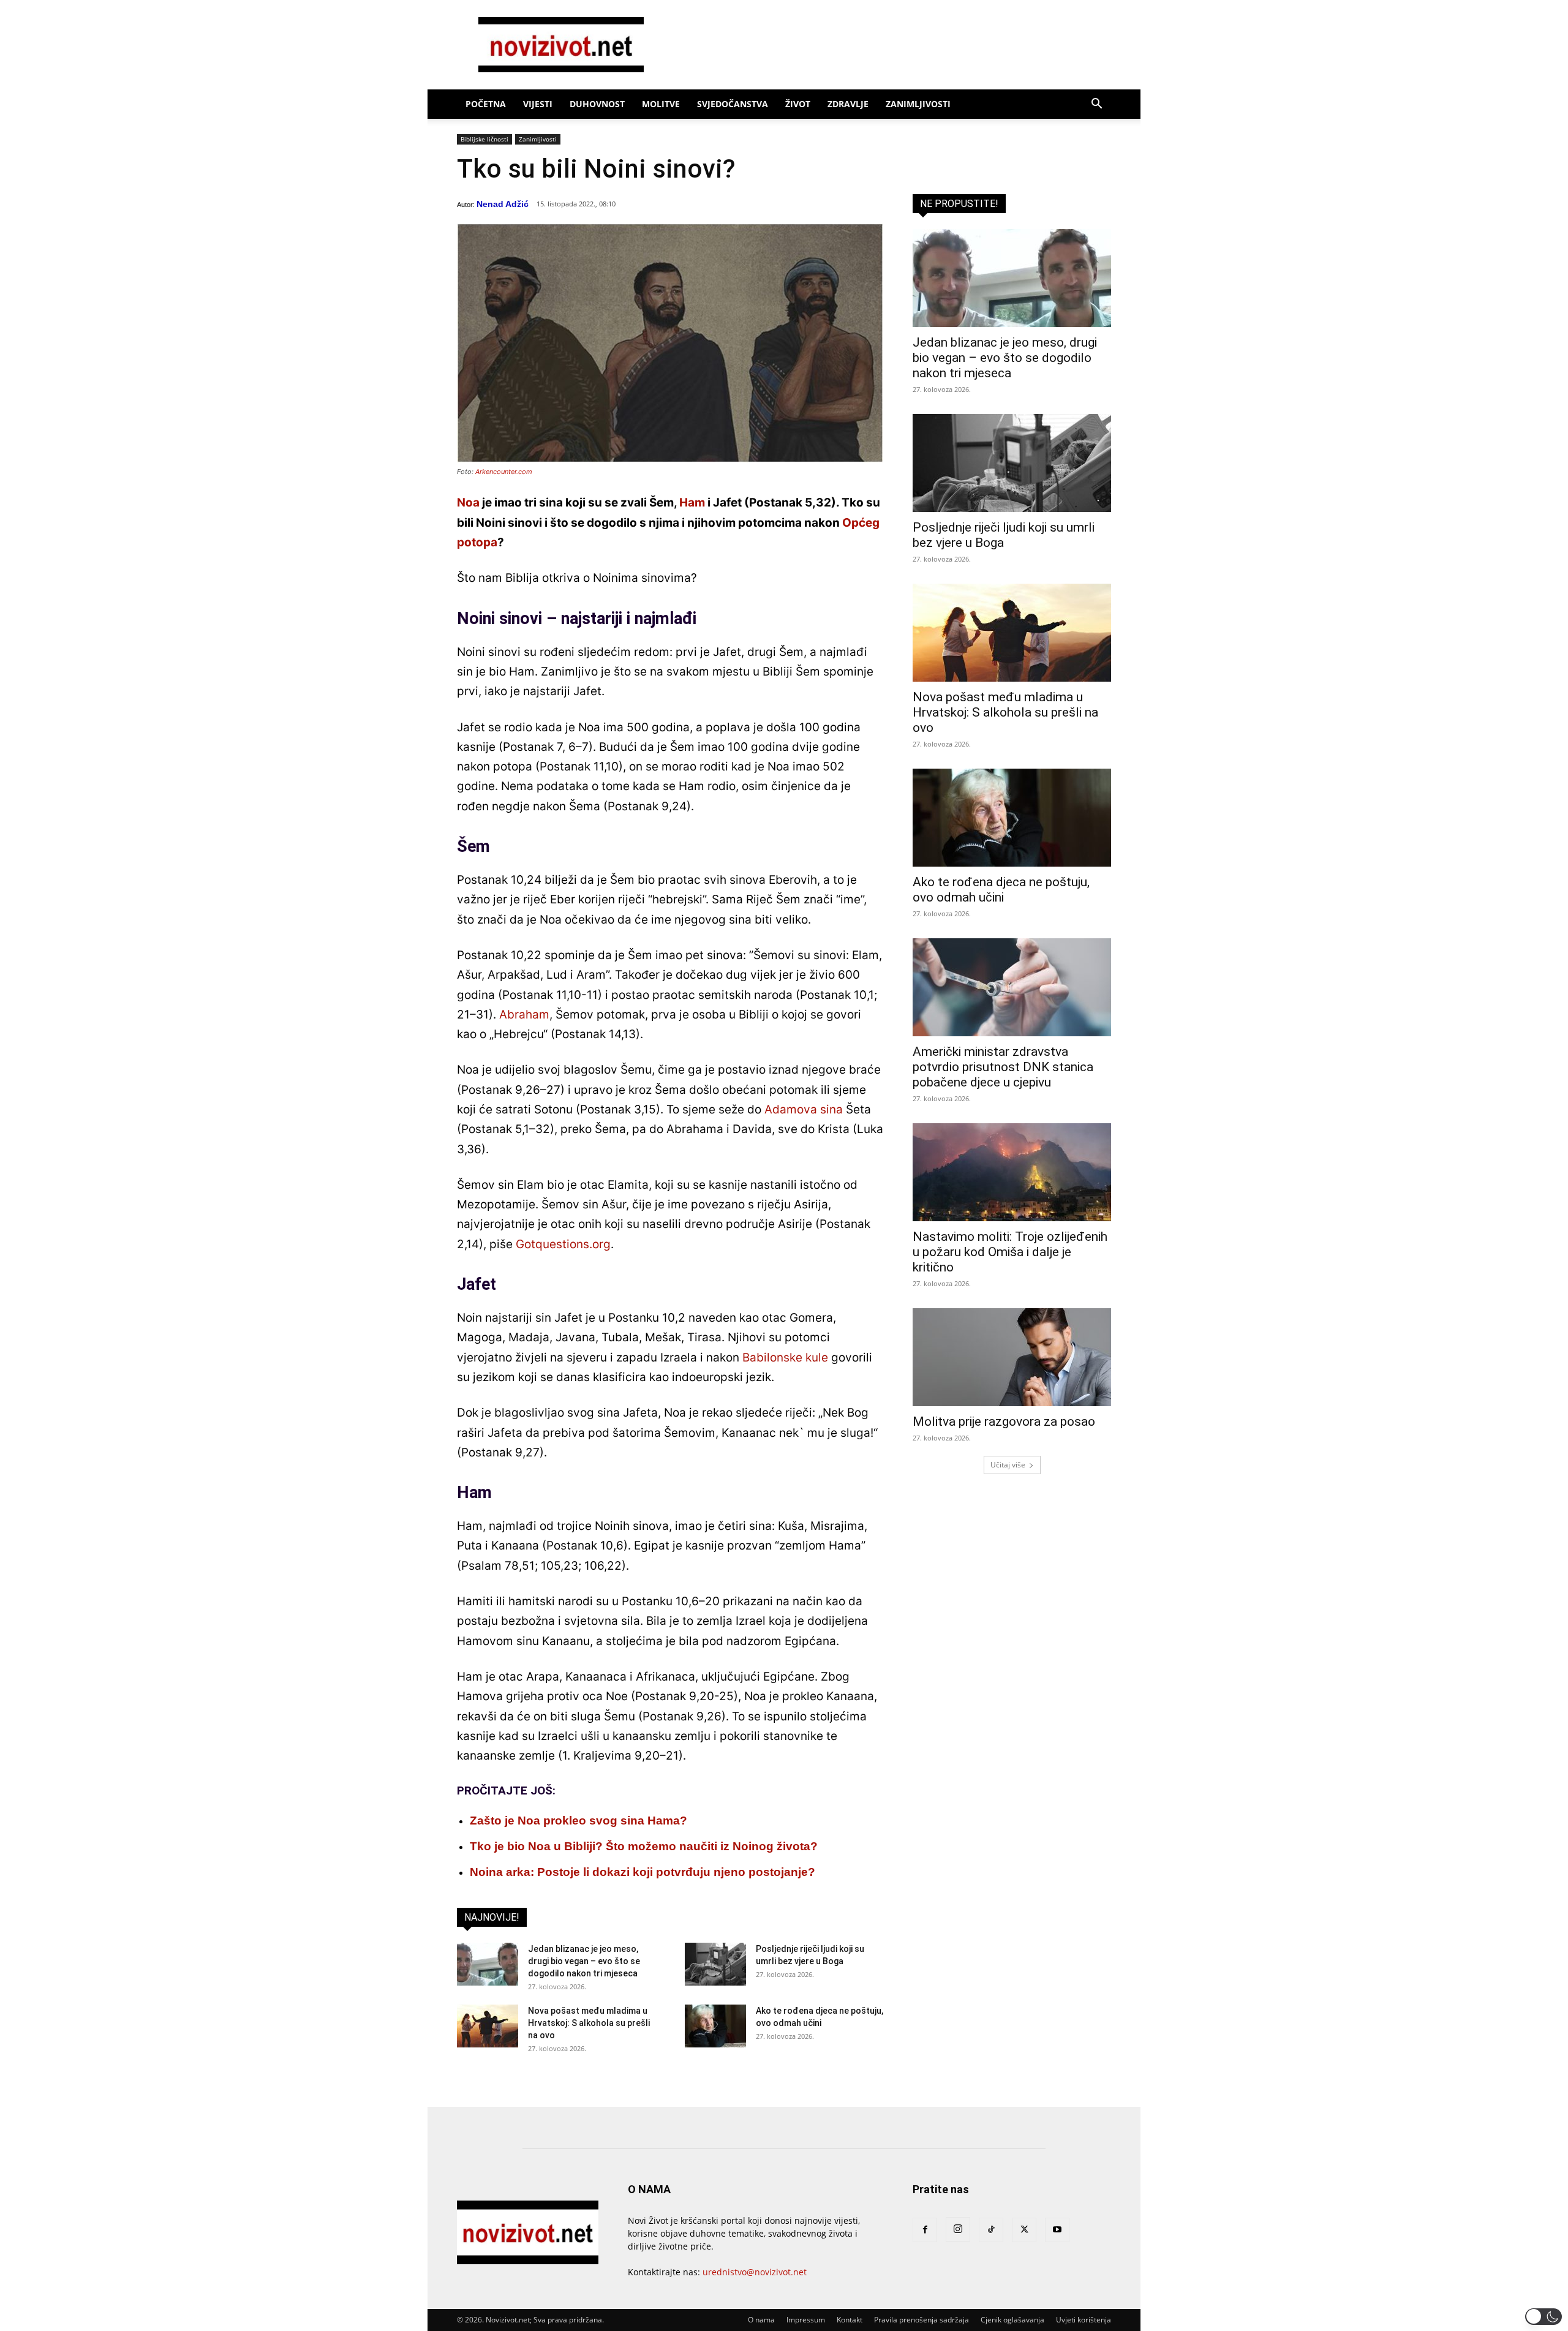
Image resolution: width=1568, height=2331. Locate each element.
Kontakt (850, 2320)
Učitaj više (1008, 1465)
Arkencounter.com (504, 472)
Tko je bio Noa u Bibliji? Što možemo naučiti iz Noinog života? (644, 1846)
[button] (1096, 105)
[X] (1024, 2230)
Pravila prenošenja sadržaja (922, 2320)
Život (798, 104)
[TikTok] (991, 2230)
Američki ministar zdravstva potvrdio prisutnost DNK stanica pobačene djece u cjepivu (1003, 1067)
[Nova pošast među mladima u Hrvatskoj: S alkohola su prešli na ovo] (488, 2026)
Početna (486, 104)
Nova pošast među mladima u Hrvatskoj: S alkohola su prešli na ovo (589, 2023)
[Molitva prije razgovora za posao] (1012, 1357)
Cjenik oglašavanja (1012, 2320)
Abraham (524, 1015)
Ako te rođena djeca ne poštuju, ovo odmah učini (1001, 890)
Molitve (661, 104)
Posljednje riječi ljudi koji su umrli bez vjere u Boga (1004, 535)
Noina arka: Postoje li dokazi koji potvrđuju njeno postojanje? (643, 1872)
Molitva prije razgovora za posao (1004, 1422)
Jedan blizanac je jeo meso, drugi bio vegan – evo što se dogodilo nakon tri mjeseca (584, 1961)
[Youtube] (1057, 2230)
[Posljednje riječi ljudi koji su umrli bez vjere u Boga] (715, 1964)
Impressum (806, 2320)
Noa (468, 503)
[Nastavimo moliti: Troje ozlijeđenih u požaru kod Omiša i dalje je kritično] (1012, 1172)
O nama (761, 2320)
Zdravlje (848, 104)
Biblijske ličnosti (484, 139)
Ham (692, 503)
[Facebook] (925, 2230)
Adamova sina (804, 1109)
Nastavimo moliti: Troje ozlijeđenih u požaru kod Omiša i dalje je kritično (1010, 1252)
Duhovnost (597, 104)
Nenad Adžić (503, 204)
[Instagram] (958, 2229)
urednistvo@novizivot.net (755, 2272)
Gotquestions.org (563, 1244)
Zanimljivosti (918, 104)
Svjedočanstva (733, 104)
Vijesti (538, 104)
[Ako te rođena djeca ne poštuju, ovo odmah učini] (715, 2026)
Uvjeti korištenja (1084, 2320)
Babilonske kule (785, 1358)
